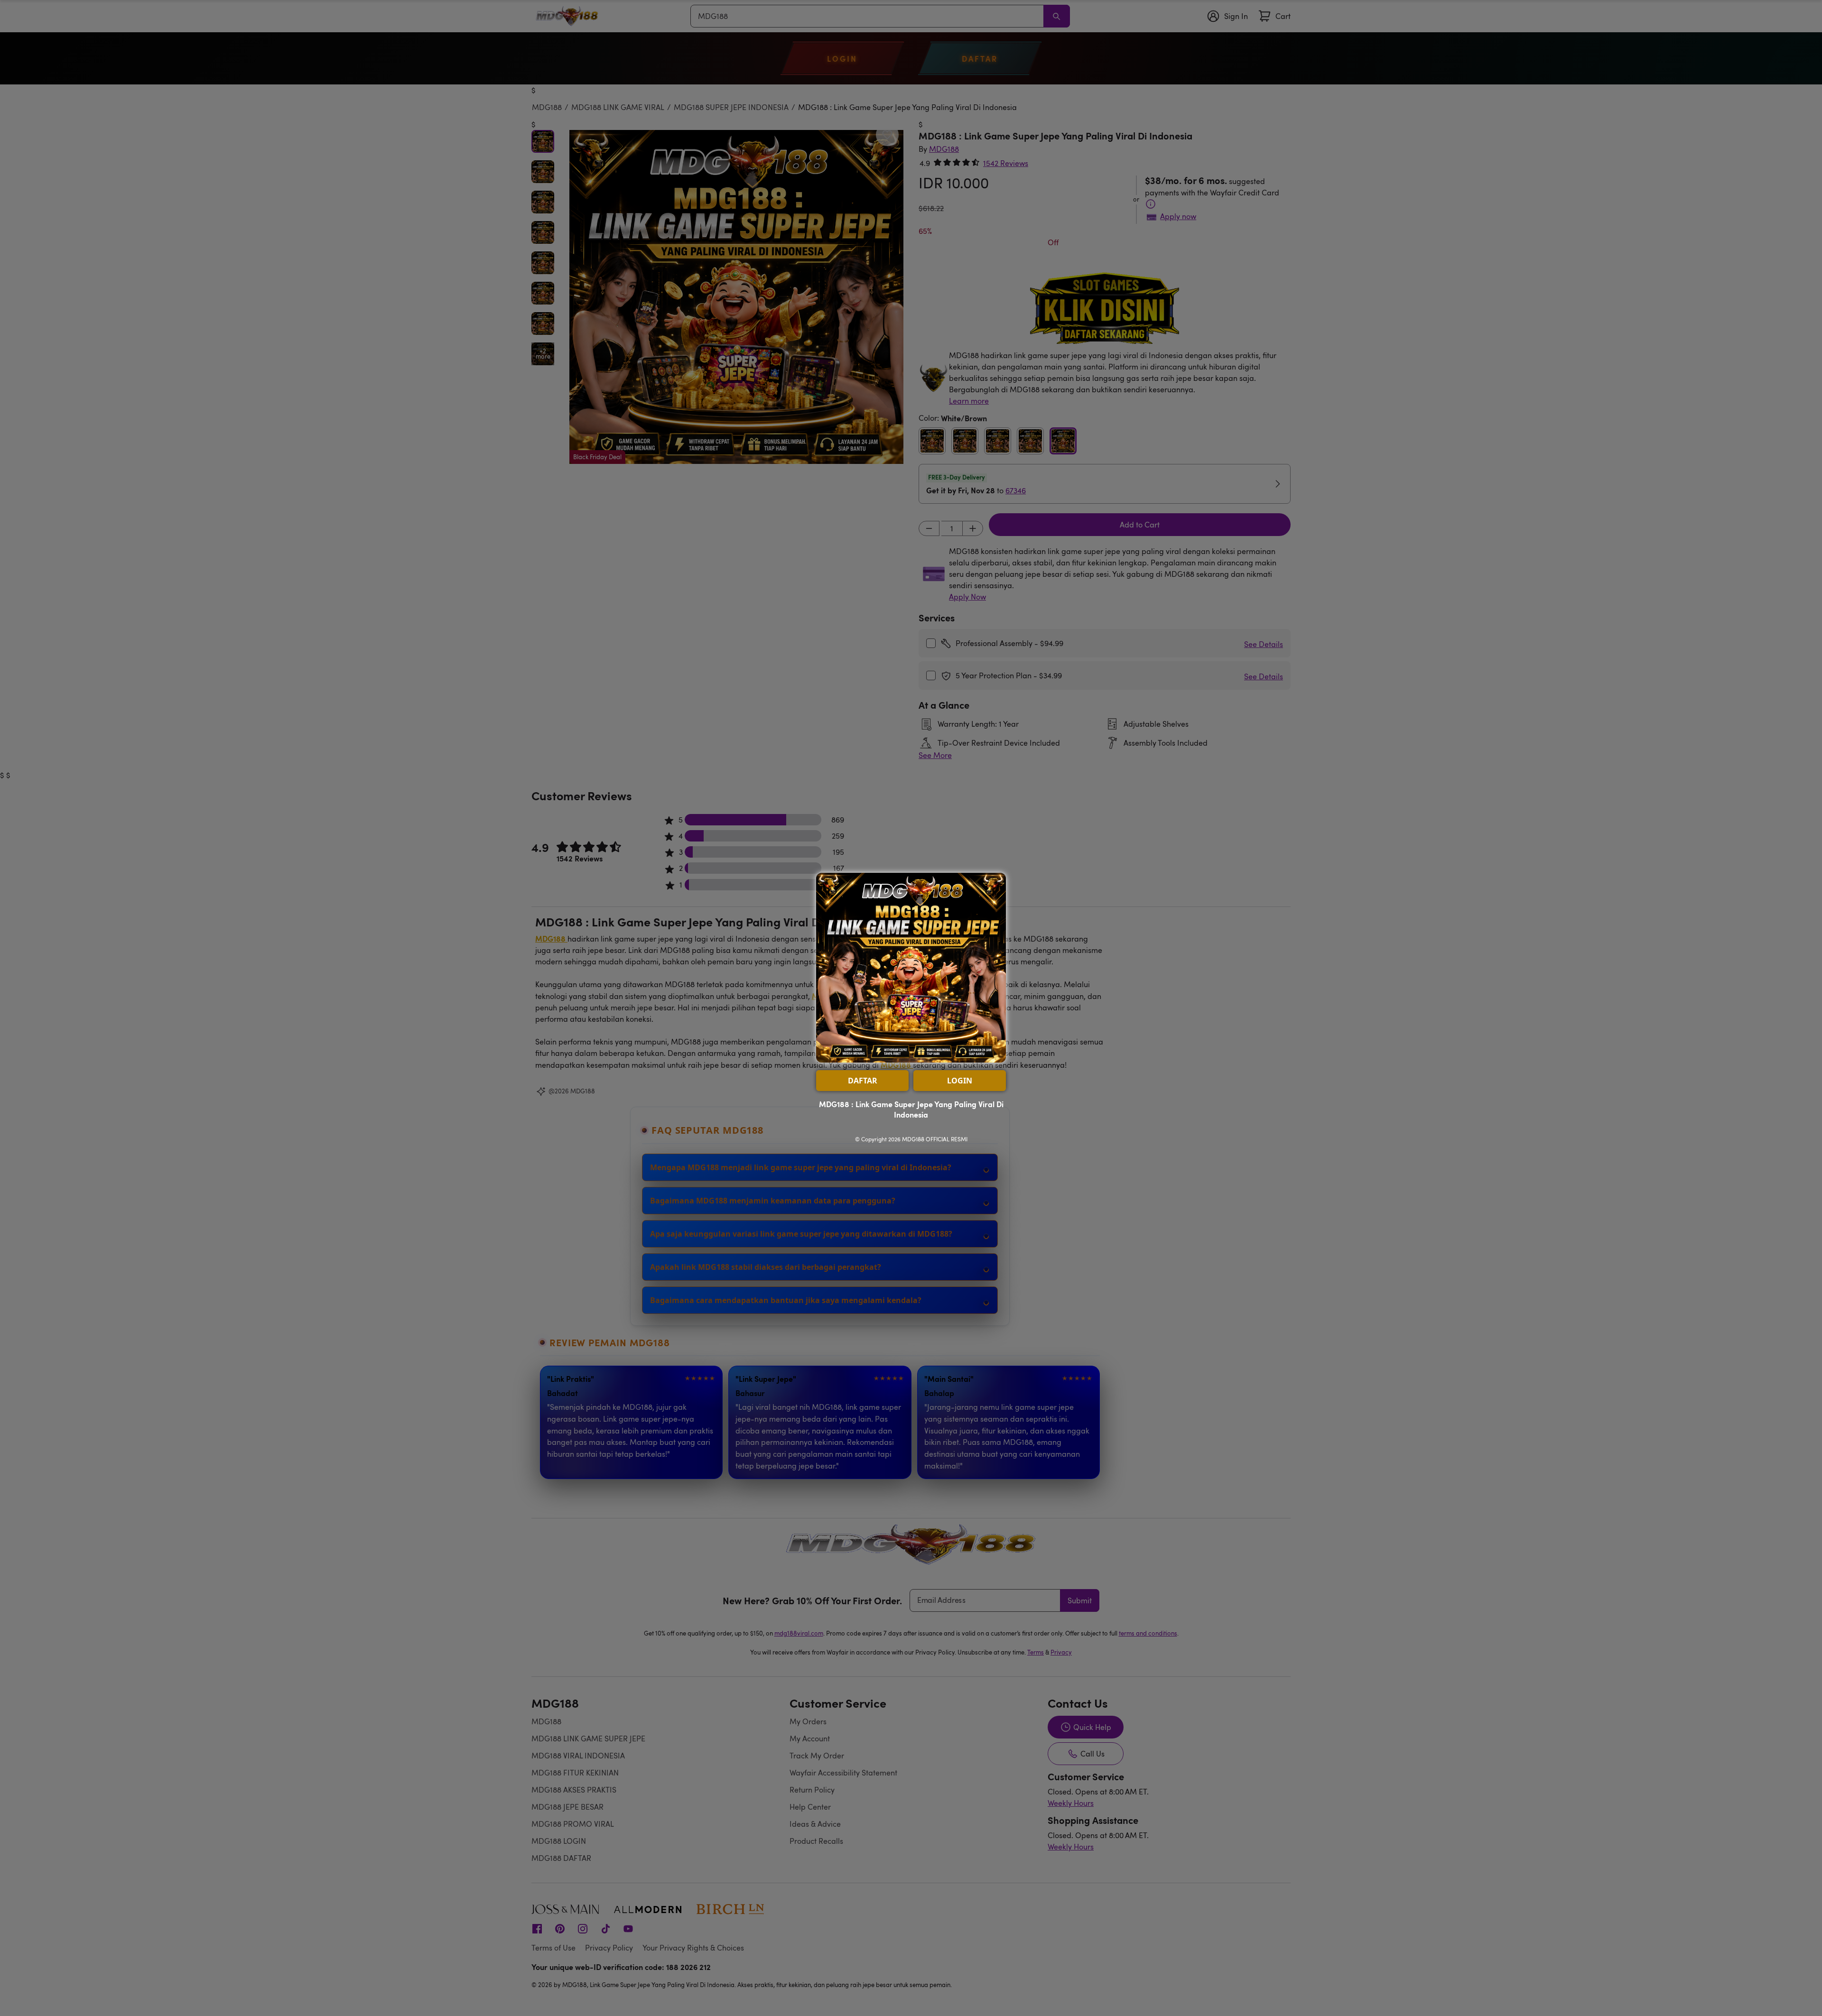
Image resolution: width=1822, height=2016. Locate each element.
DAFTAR (863, 1081)
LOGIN (960, 1081)
